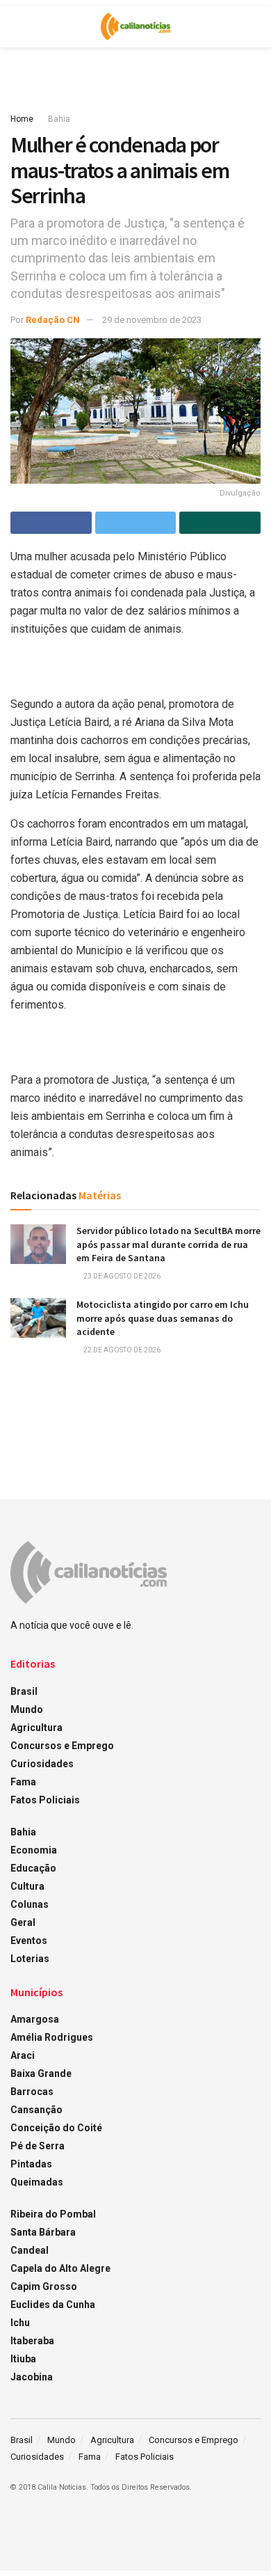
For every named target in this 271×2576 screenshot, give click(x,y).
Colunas (30, 1904)
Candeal (30, 2250)
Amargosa (35, 2019)
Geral (23, 1922)
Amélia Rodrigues (52, 2037)
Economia (34, 1850)
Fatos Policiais (45, 1800)
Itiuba (23, 2359)
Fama (23, 1782)
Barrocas (32, 2092)
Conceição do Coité (56, 2128)
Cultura (27, 1886)
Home (22, 119)
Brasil (24, 1691)
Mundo (27, 1709)
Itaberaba (32, 2341)
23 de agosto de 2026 (121, 1276)
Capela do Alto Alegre (60, 2268)
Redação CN (53, 320)
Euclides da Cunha (53, 2305)
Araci (23, 2055)
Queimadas (37, 2182)
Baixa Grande (41, 2073)
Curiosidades (42, 1764)
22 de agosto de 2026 (121, 1350)
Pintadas (31, 2164)
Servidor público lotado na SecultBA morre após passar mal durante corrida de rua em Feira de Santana (169, 1244)
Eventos (29, 1941)
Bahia (59, 119)
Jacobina (32, 2377)
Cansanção (36, 2110)
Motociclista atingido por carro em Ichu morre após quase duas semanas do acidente (163, 1318)
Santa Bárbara (43, 2232)
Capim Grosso (44, 2286)
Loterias (30, 1959)
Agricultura (36, 1728)
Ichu (20, 2323)
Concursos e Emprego (62, 1746)
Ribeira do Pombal (53, 2214)
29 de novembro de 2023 (152, 320)
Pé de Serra (38, 2146)
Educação (33, 1868)
